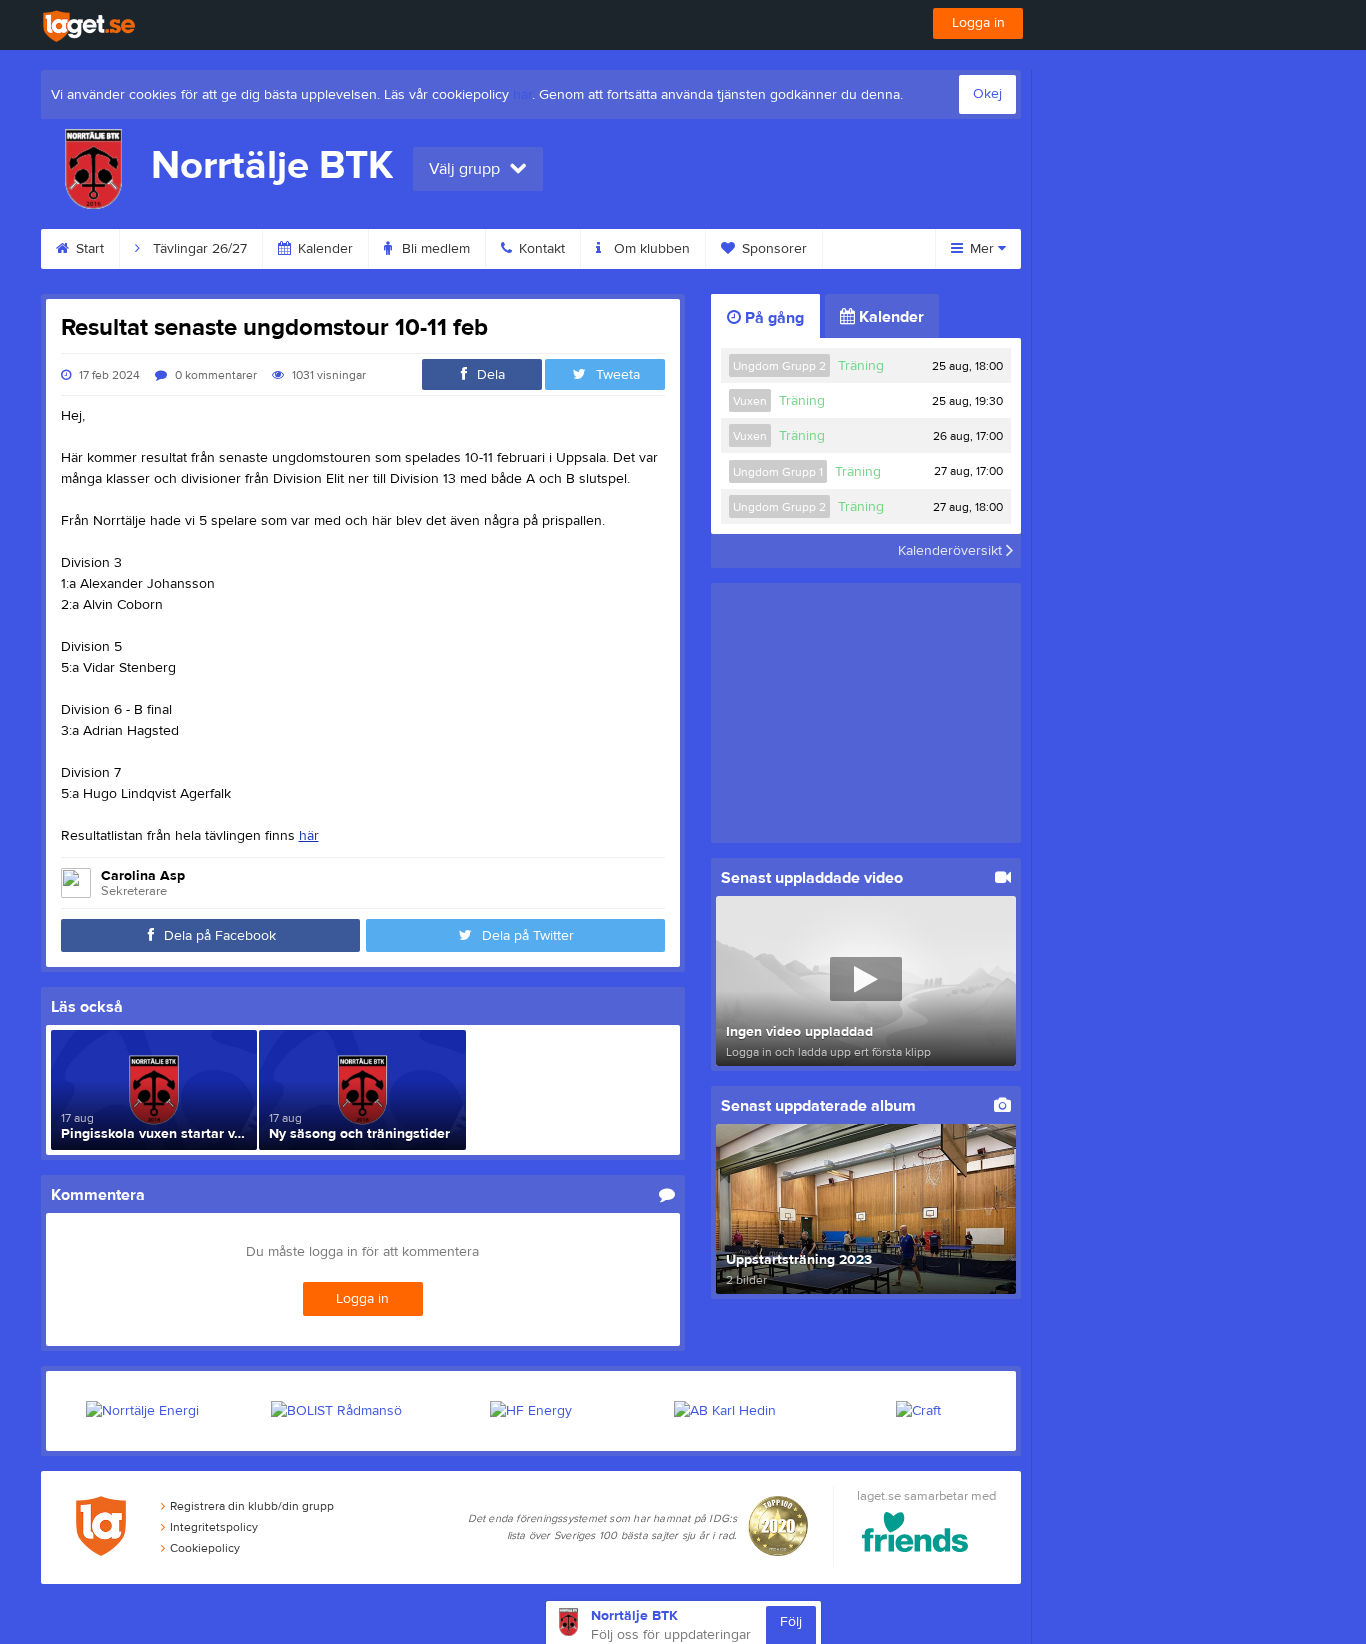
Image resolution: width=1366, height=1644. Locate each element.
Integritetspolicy (214, 1527)
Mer (982, 249)
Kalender (323, 249)
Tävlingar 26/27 (198, 249)
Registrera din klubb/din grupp (252, 1506)
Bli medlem (434, 249)
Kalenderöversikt (952, 551)
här (522, 95)
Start (88, 249)
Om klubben (650, 249)
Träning (861, 366)
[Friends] (915, 1535)
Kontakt (540, 249)
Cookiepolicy (205, 1548)
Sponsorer (772, 249)
